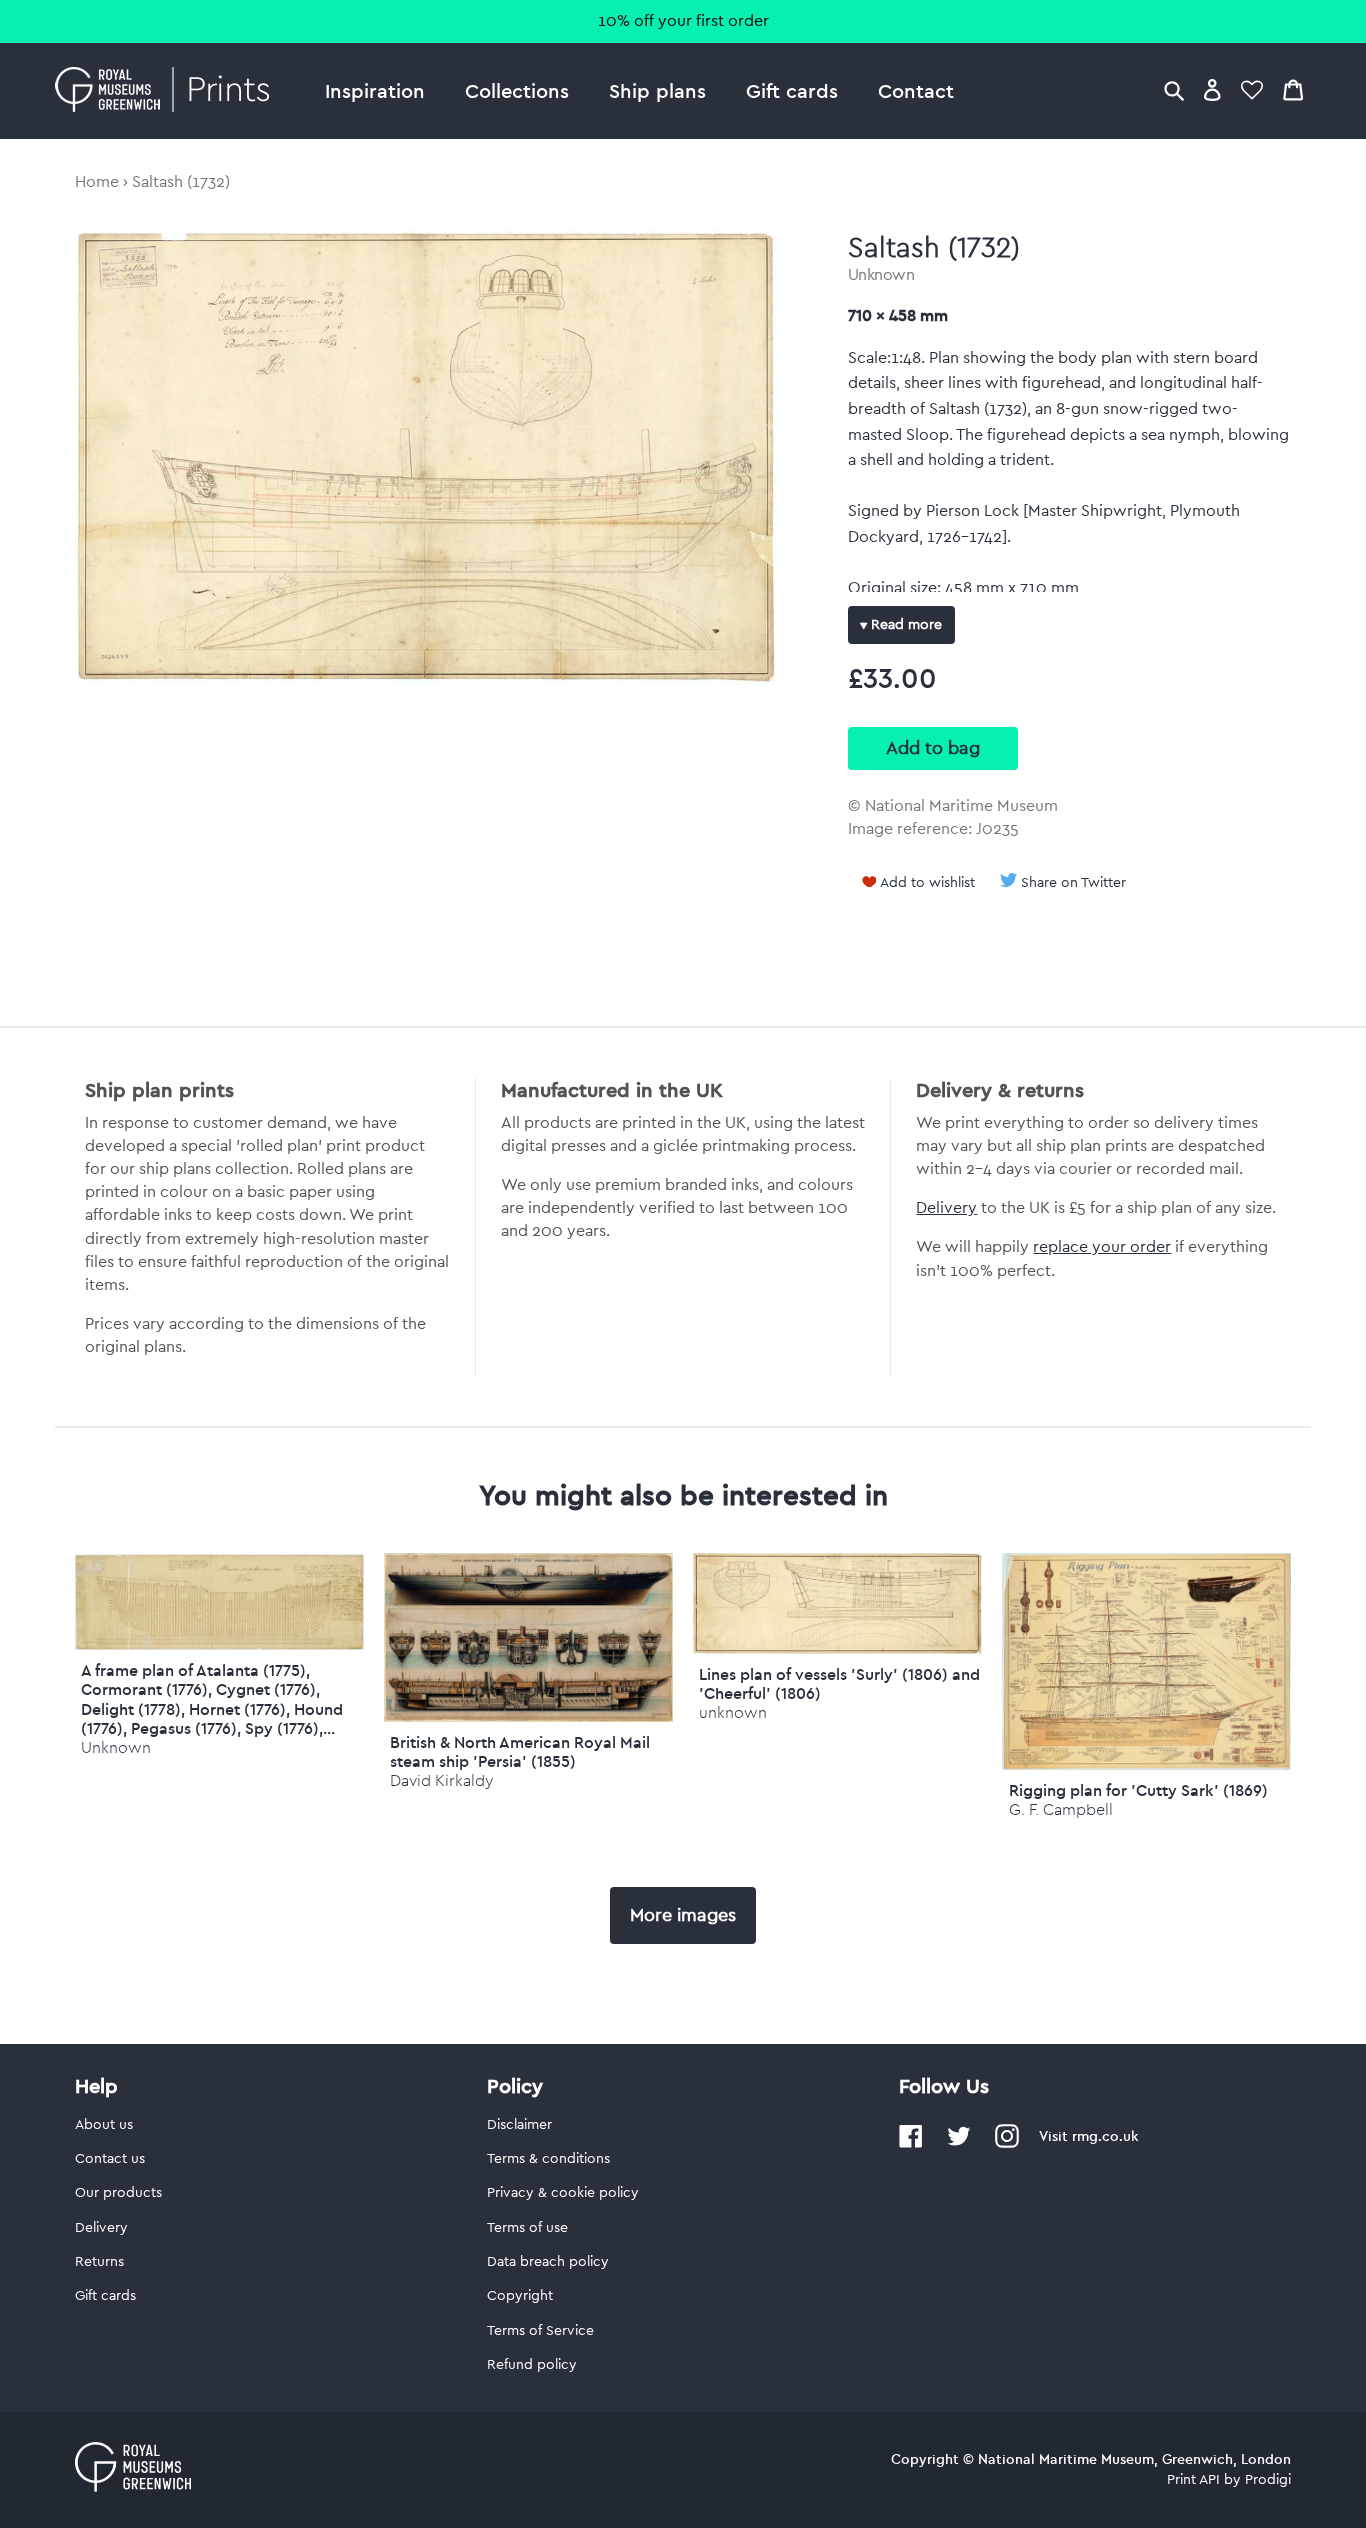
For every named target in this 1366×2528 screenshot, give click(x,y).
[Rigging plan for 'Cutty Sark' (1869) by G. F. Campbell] (1146, 1765)
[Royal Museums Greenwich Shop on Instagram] (1007, 2144)
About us (104, 2125)
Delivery (946, 1208)
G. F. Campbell (1061, 1809)
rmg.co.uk (1105, 2136)
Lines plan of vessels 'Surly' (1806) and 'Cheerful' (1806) (839, 1683)
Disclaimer (519, 2125)
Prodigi (1268, 2480)
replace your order (1102, 1247)
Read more (904, 625)
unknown (733, 1712)
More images (683, 1915)
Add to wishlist (927, 883)
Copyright (520, 2296)
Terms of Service (540, 2331)
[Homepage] (167, 91)
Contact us (110, 2159)
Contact (916, 90)
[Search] (1174, 89)
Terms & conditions (548, 2159)
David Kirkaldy (441, 1780)
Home (97, 182)
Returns (99, 2262)
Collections (517, 90)
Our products (118, 2193)
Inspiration (375, 90)
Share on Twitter (1073, 883)
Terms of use (527, 2228)
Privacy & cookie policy (563, 2193)
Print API (1193, 2480)
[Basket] (1293, 89)
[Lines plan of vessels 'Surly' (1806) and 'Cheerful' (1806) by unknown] (837, 1649)
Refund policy (532, 2365)
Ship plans (657, 90)
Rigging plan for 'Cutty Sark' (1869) (1138, 1790)
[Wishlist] (1252, 89)
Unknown (881, 275)
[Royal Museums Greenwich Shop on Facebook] (911, 2144)
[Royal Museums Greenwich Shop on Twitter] (959, 2144)
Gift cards (792, 90)
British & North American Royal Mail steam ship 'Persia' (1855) (520, 1751)
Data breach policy (548, 2262)
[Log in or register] (1212, 89)
